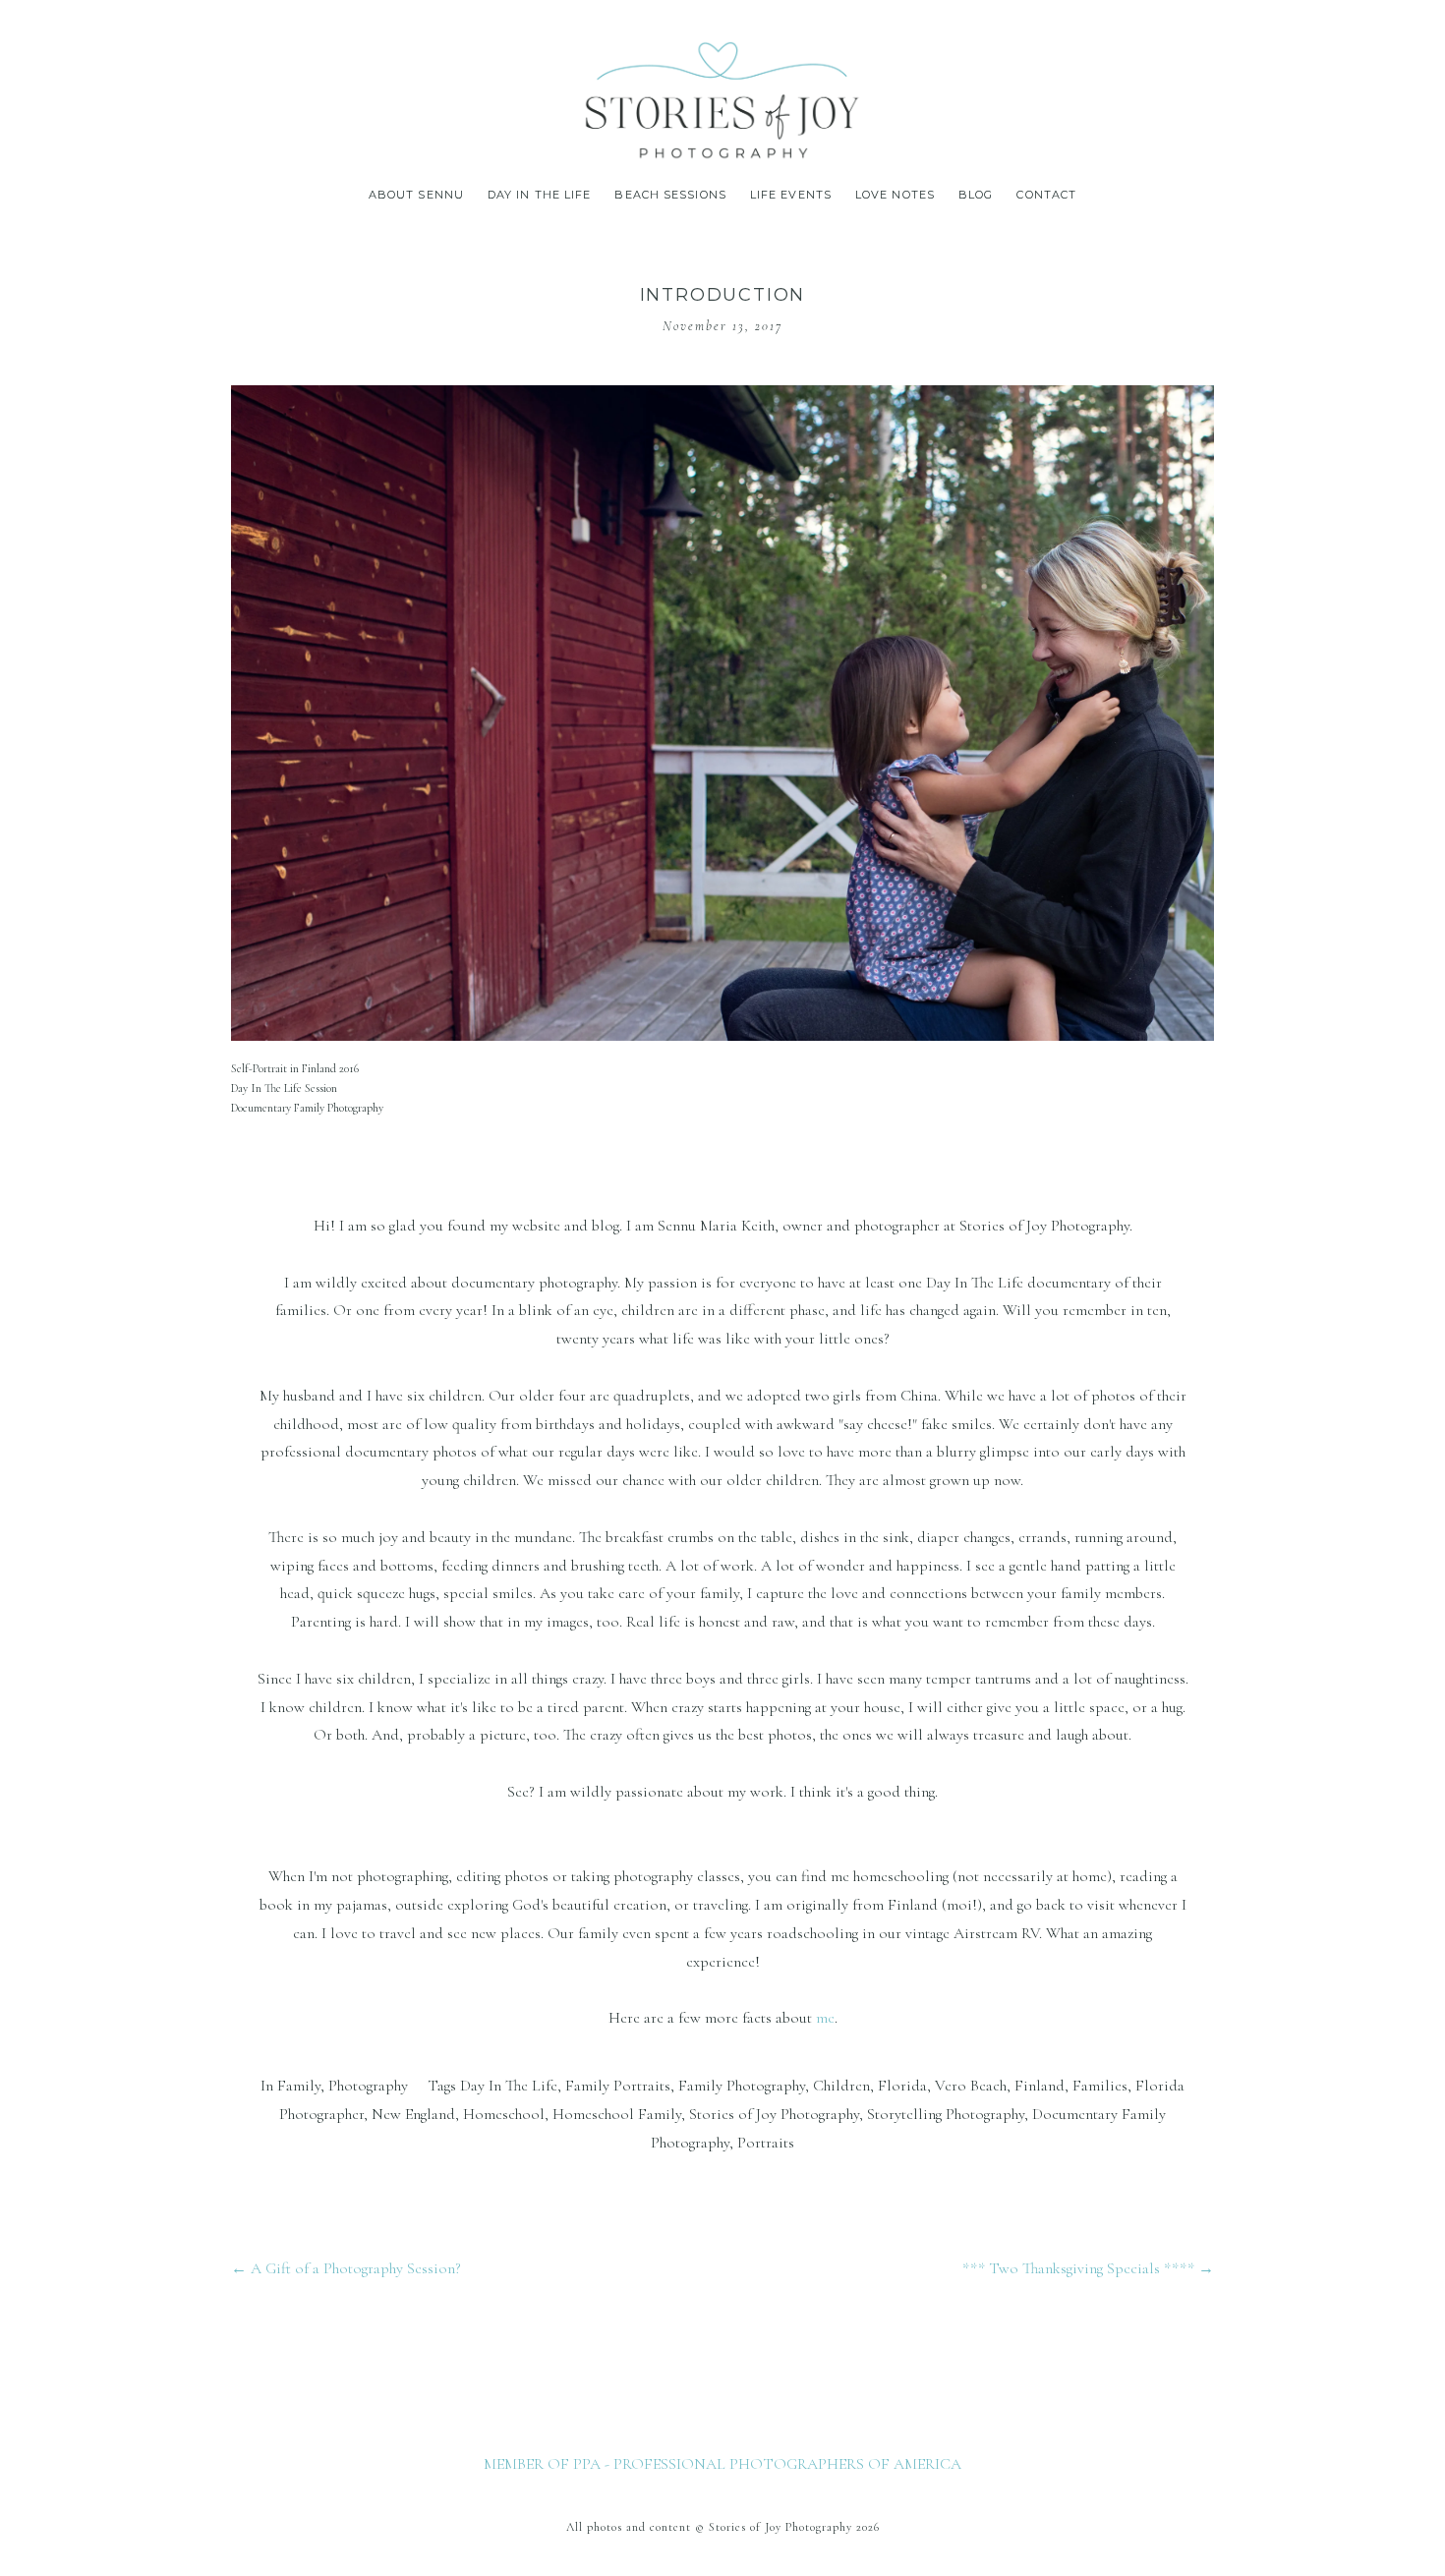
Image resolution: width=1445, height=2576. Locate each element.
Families (1100, 2086)
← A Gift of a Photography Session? (346, 2268)
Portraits (766, 2143)
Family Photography (742, 2086)
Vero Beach (971, 2086)
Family (299, 2086)
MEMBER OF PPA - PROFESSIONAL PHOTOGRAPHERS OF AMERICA (722, 2464)
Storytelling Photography (946, 2114)
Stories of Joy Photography (774, 2114)
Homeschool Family (617, 2114)
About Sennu (416, 195)
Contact (1046, 195)
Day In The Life (509, 2086)
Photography (368, 2086)
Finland (1040, 2086)
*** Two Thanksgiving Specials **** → (1088, 2268)
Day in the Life (540, 195)
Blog (976, 195)
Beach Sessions (670, 195)
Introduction (723, 295)
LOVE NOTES (895, 195)
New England (413, 2114)
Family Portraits (618, 2086)
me (825, 2018)
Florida (902, 2086)
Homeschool (504, 2114)
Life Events (791, 195)
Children (841, 2086)
